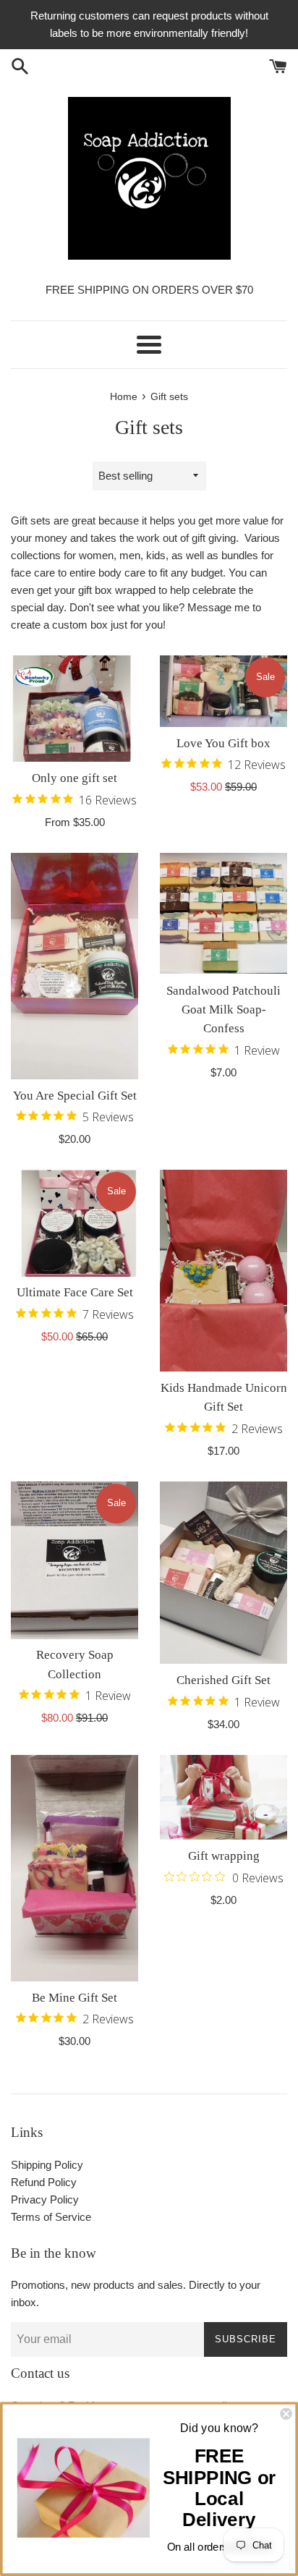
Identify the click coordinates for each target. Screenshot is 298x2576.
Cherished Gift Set (223, 1680)
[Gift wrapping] (223, 1797)
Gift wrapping (224, 1856)
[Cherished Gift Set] (223, 1573)
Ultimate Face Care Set (75, 1292)
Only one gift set (74, 778)
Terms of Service (51, 2217)
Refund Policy (44, 2182)
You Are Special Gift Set (75, 1096)
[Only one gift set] (74, 709)
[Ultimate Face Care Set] (74, 1223)
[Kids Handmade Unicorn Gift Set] (223, 1271)
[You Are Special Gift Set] (74, 966)
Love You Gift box (223, 743)
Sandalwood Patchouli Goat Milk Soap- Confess (223, 1010)
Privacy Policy (45, 2199)
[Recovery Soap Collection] (74, 1560)
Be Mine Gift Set (74, 1998)
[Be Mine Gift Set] (74, 1868)
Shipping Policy (47, 2165)
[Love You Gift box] (223, 691)
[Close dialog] (286, 2414)
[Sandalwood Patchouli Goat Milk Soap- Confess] (223, 914)
